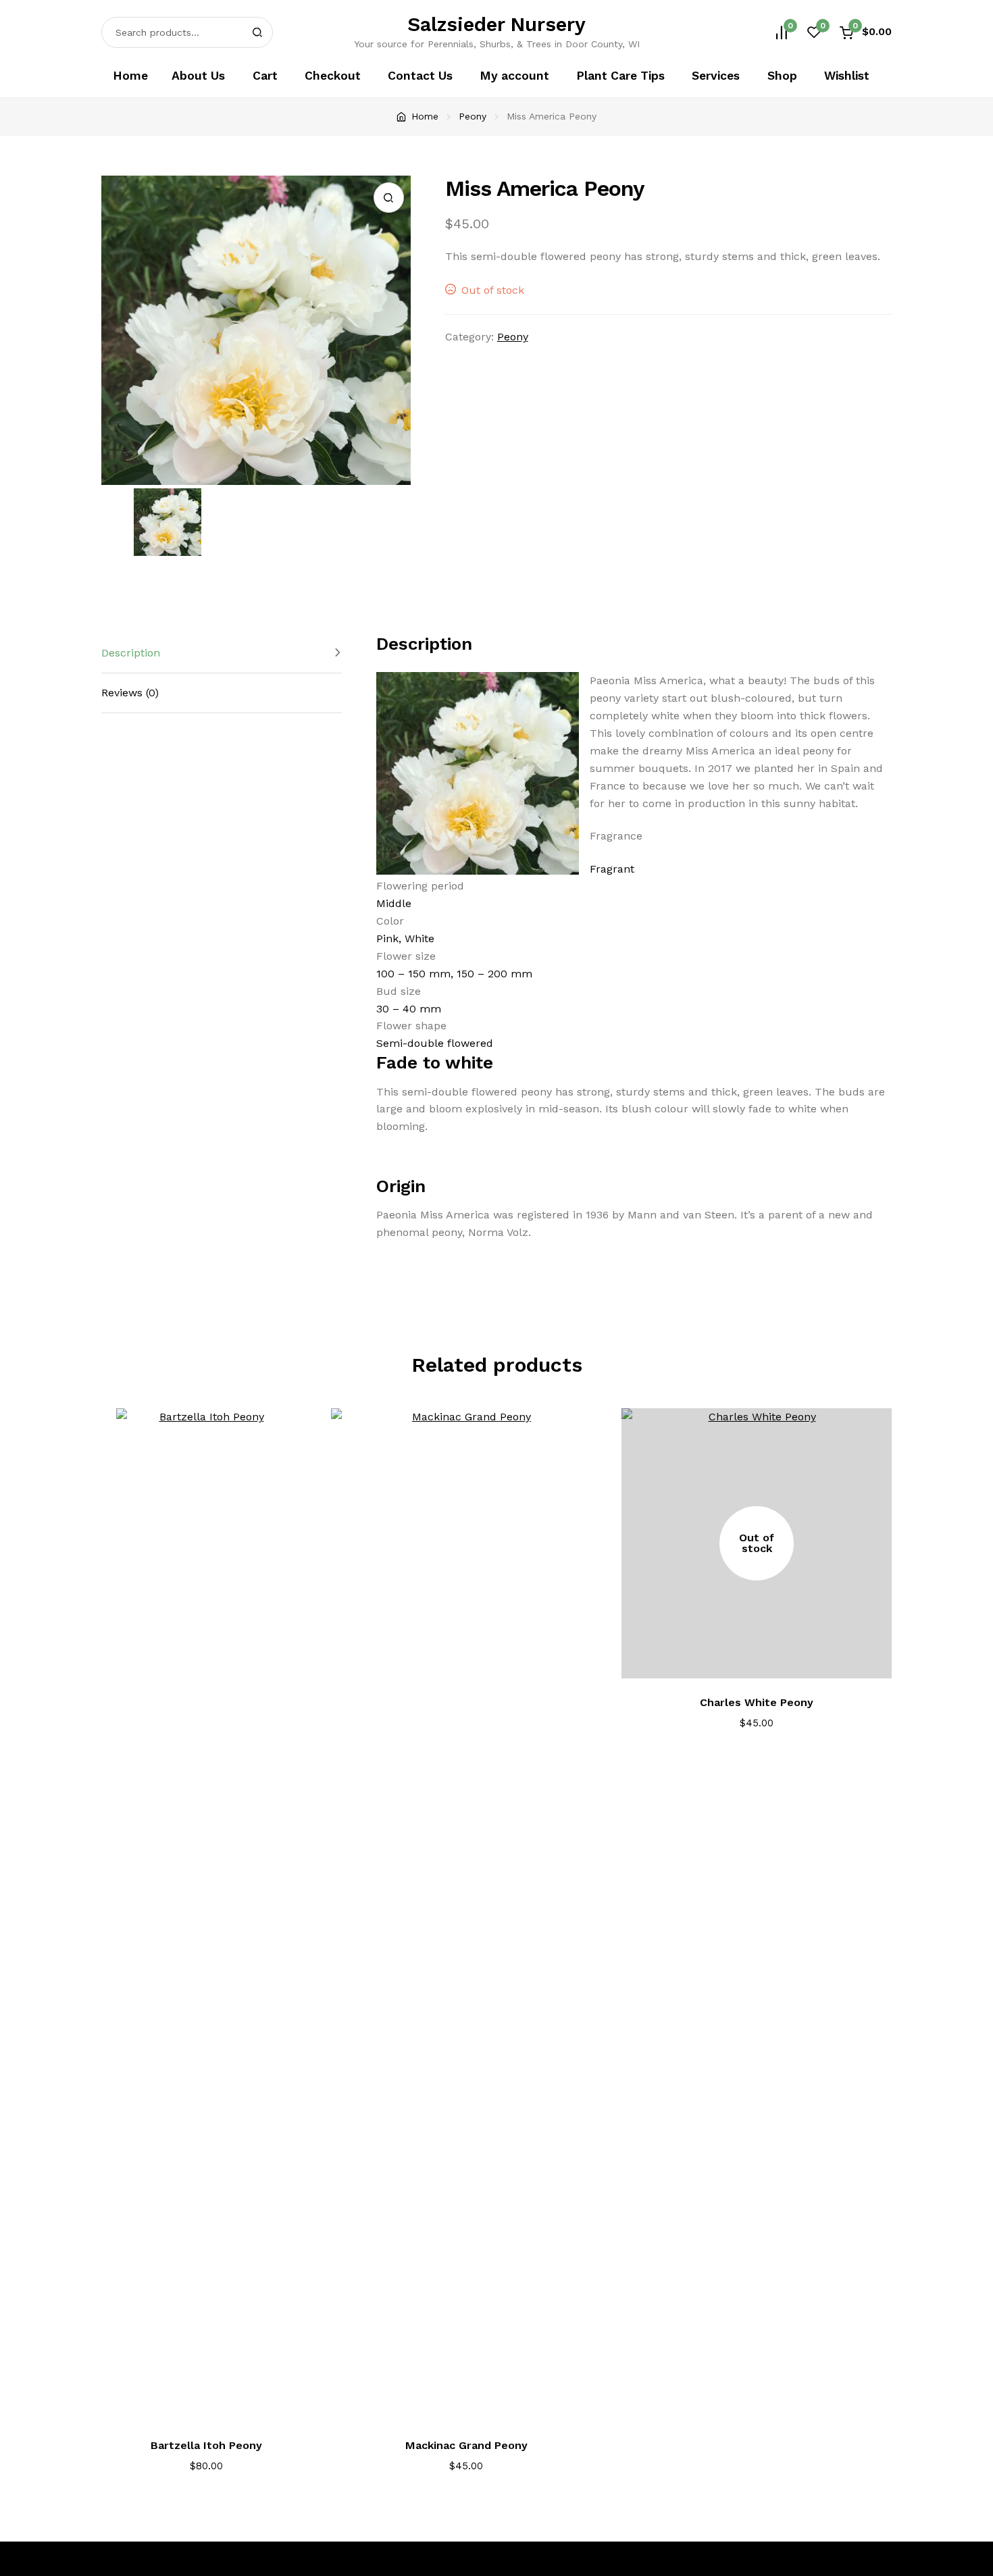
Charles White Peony (757, 1702)
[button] (389, 198)
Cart (265, 76)
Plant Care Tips (620, 76)
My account (514, 76)
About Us (198, 76)
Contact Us (420, 76)
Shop (782, 76)
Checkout (333, 76)
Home (130, 76)
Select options (215, 2403)
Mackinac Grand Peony (466, 2445)
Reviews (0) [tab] (130, 693)
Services (716, 76)
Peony (473, 116)
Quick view (295, 1468)
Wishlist (847, 76)
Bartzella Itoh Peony (206, 2445)
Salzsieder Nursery (496, 24)
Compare (295, 1431)
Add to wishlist (295, 1505)
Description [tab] (131, 653)
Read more (766, 1660)
